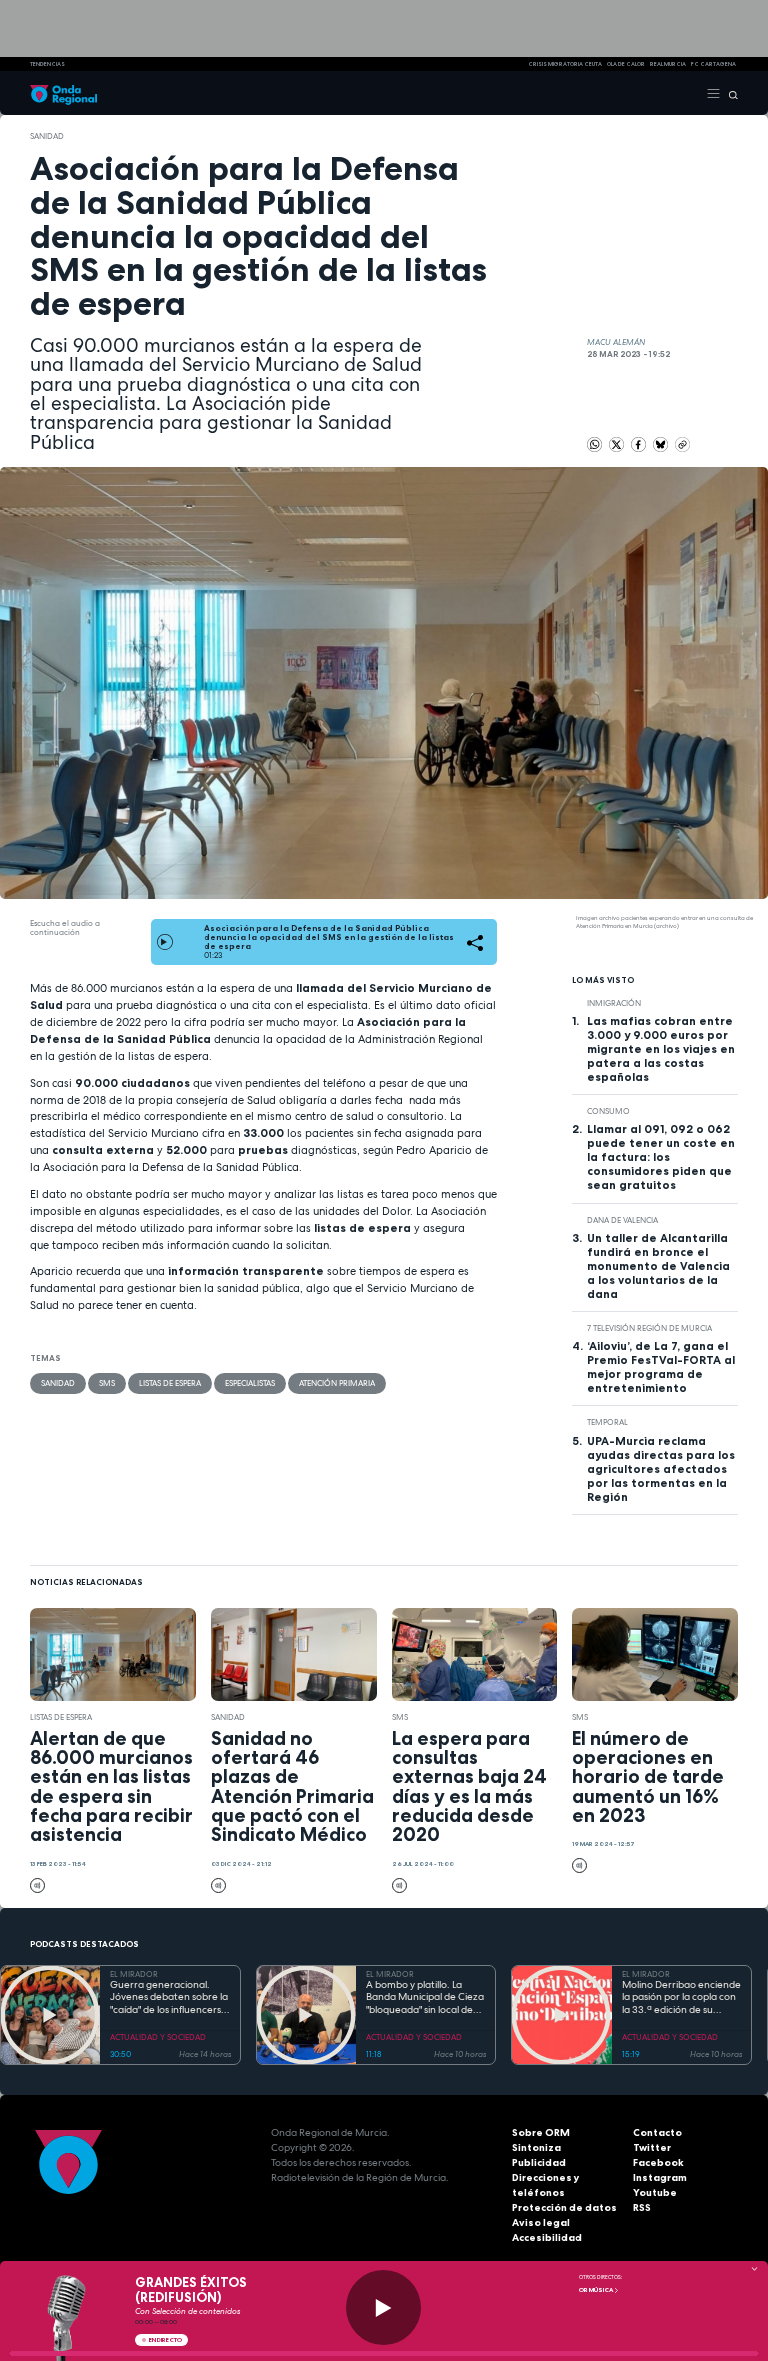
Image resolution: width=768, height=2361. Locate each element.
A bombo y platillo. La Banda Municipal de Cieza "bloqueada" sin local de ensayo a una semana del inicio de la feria (425, 1998)
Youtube (655, 2192)
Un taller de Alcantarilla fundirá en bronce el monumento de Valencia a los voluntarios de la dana (658, 1266)
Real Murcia (668, 64)
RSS (642, 2207)
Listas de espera (170, 1383)
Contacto (657, 2132)
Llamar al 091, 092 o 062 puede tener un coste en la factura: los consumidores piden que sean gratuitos (661, 1157)
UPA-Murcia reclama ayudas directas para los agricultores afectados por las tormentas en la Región (661, 1469)
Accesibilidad (547, 2237)
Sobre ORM (541, 2132)
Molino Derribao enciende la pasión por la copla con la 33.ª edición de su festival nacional (681, 1998)
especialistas (250, 1383)
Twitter (652, 2147)
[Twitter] (617, 444)
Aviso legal (541, 2222)
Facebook (658, 2162)
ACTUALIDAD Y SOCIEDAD (158, 2037)
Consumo (608, 1111)
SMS (107, 1383)
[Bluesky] (661, 444)
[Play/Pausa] (383, 2307)
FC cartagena (713, 64)
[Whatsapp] (594, 444)
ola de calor (626, 64)
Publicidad (539, 2162)
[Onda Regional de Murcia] (63, 93)
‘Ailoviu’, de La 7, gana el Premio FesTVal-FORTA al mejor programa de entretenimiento (661, 1367)
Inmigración (614, 1003)
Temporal (607, 1422)
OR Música (596, 2290)
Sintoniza (536, 2147)
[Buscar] (729, 93)
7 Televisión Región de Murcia (649, 1328)
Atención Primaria (337, 1383)
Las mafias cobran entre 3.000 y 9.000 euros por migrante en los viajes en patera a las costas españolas (661, 1049)
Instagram (660, 2177)
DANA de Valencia (622, 1220)
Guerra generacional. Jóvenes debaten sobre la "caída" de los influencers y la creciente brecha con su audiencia (170, 1998)
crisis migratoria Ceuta (565, 64)
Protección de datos (564, 2207)
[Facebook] (639, 444)
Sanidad (47, 136)
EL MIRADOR (134, 1974)
